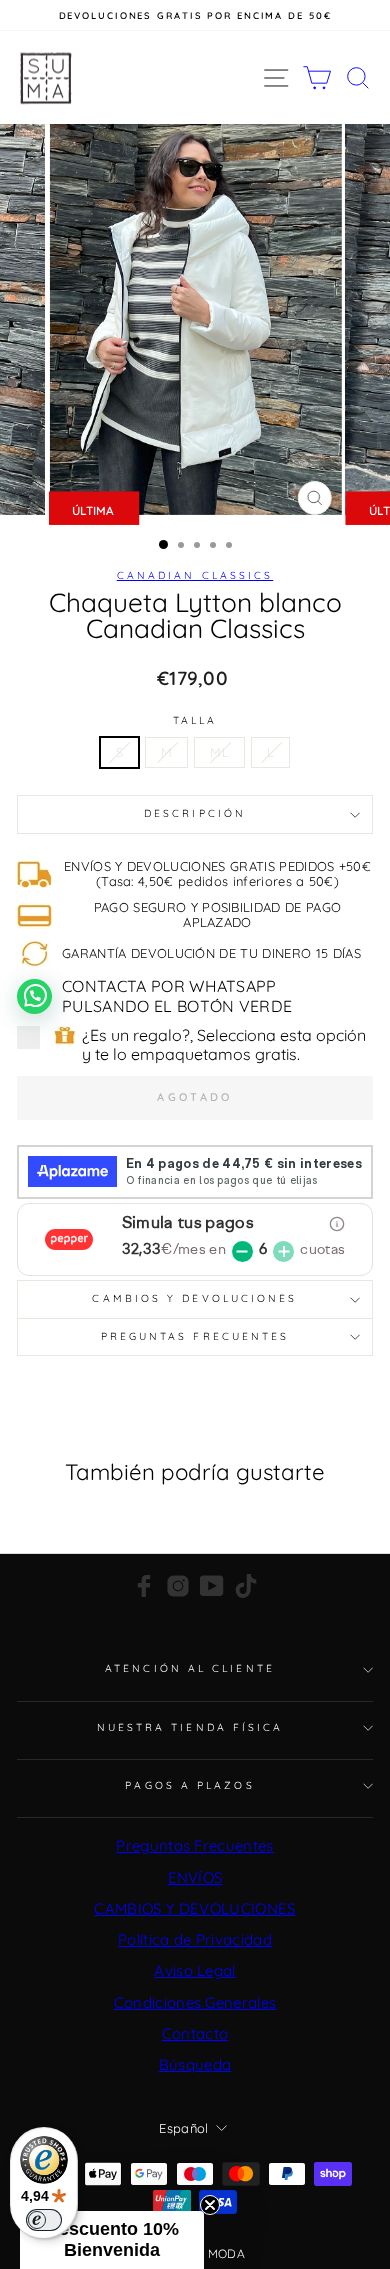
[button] (112, 2240)
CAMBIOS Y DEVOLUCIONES (194, 1908)
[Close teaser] (210, 2205)
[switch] (44, 2220)
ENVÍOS (195, 1877)
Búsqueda (195, 2064)
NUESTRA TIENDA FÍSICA (190, 1727)
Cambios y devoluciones (194, 1298)
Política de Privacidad (195, 1939)
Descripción (195, 813)
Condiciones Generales (195, 2002)
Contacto (195, 2033)
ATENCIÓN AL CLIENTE (190, 1668)
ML (219, 752)
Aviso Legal (195, 1970)
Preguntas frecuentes (195, 1336)
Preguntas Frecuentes (194, 1845)
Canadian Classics (195, 575)
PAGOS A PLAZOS (189, 1785)
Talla (195, 721)
